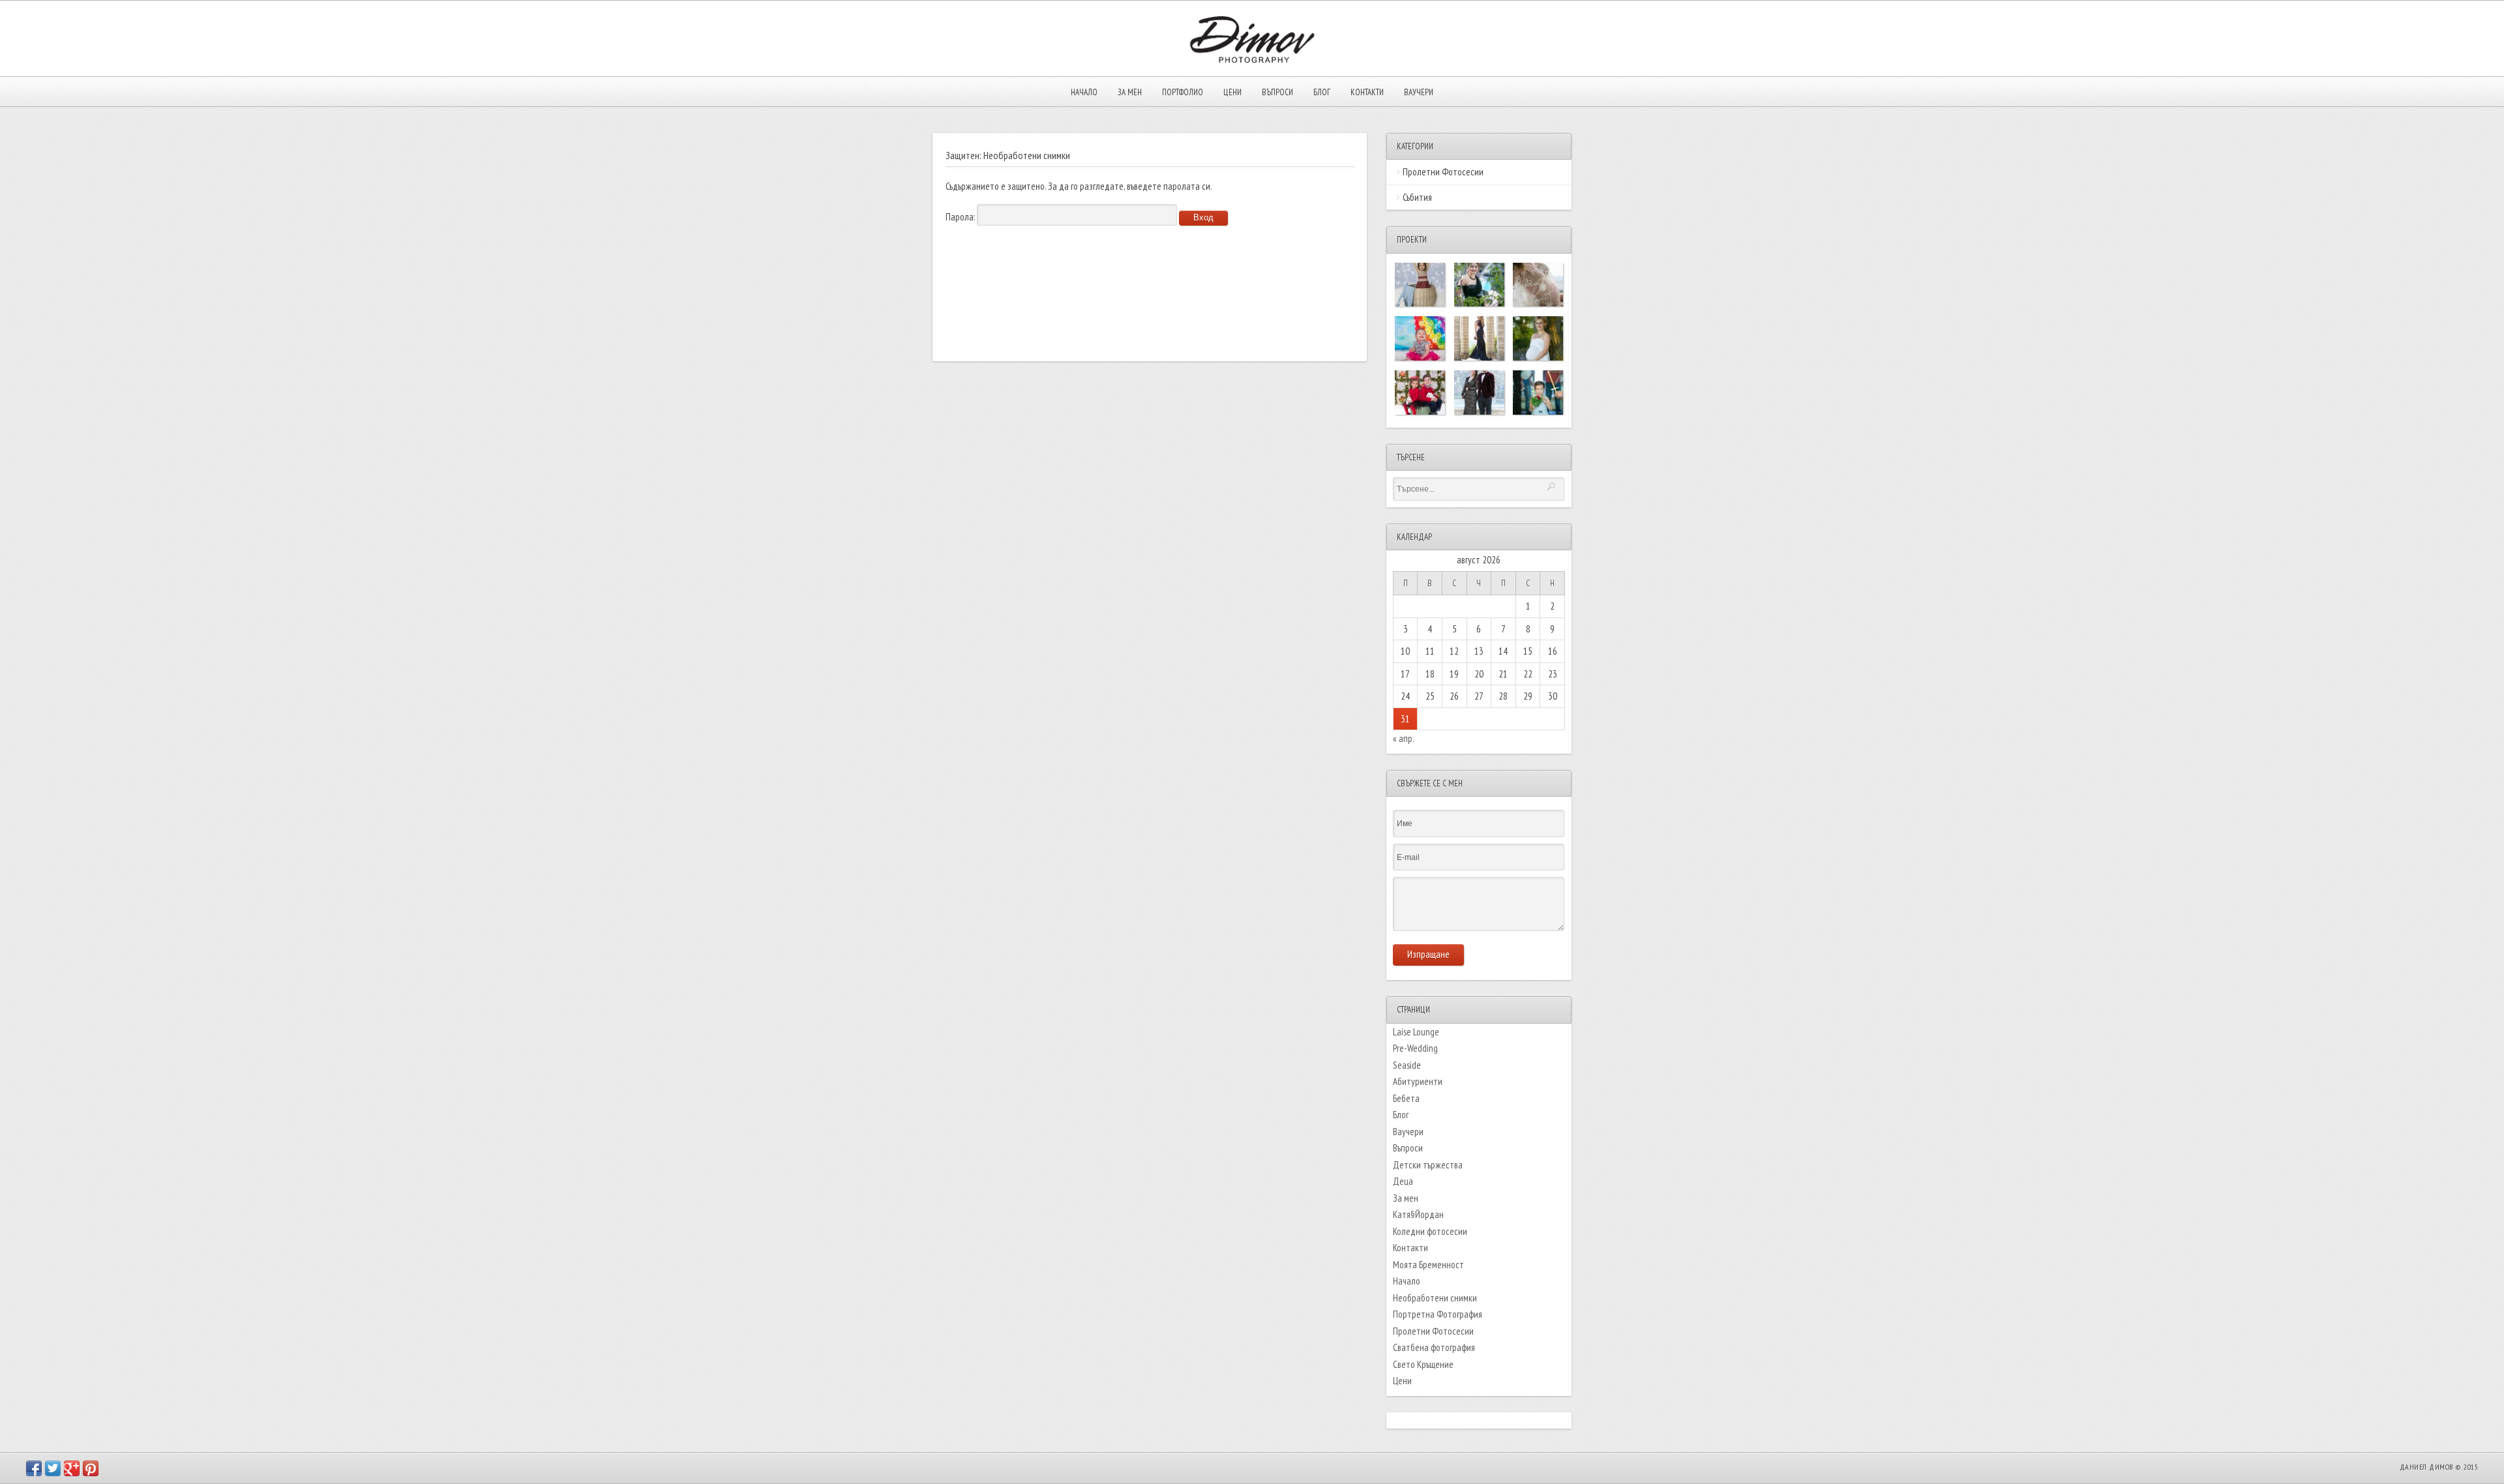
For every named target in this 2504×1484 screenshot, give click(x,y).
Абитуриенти (1418, 1081)
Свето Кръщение (1423, 1364)
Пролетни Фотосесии (1443, 172)
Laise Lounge (1416, 1032)
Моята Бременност (1428, 1265)
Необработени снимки (1435, 1298)
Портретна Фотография (1438, 1314)
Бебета (1406, 1098)
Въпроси (1277, 92)
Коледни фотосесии (1430, 1231)
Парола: (961, 217)
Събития (1417, 197)
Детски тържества (1428, 1165)
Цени (1232, 92)
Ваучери (1419, 92)
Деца (1403, 1181)
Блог (1322, 92)
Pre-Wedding (1415, 1048)
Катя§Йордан (1418, 1214)
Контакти (1367, 92)
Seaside (1407, 1065)
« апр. (1403, 738)
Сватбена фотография (1434, 1347)
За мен (1130, 92)
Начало (1084, 92)
